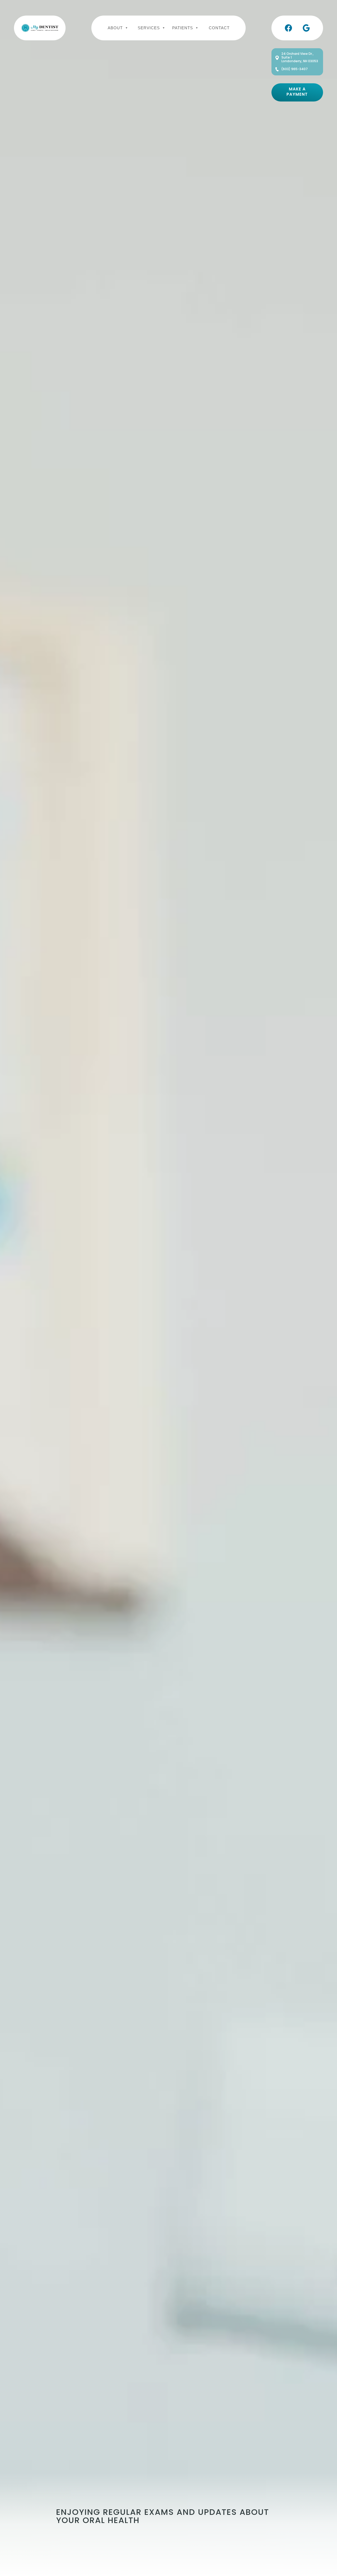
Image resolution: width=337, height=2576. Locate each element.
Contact (219, 27)
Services (149, 27)
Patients (183, 27)
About (115, 27)
